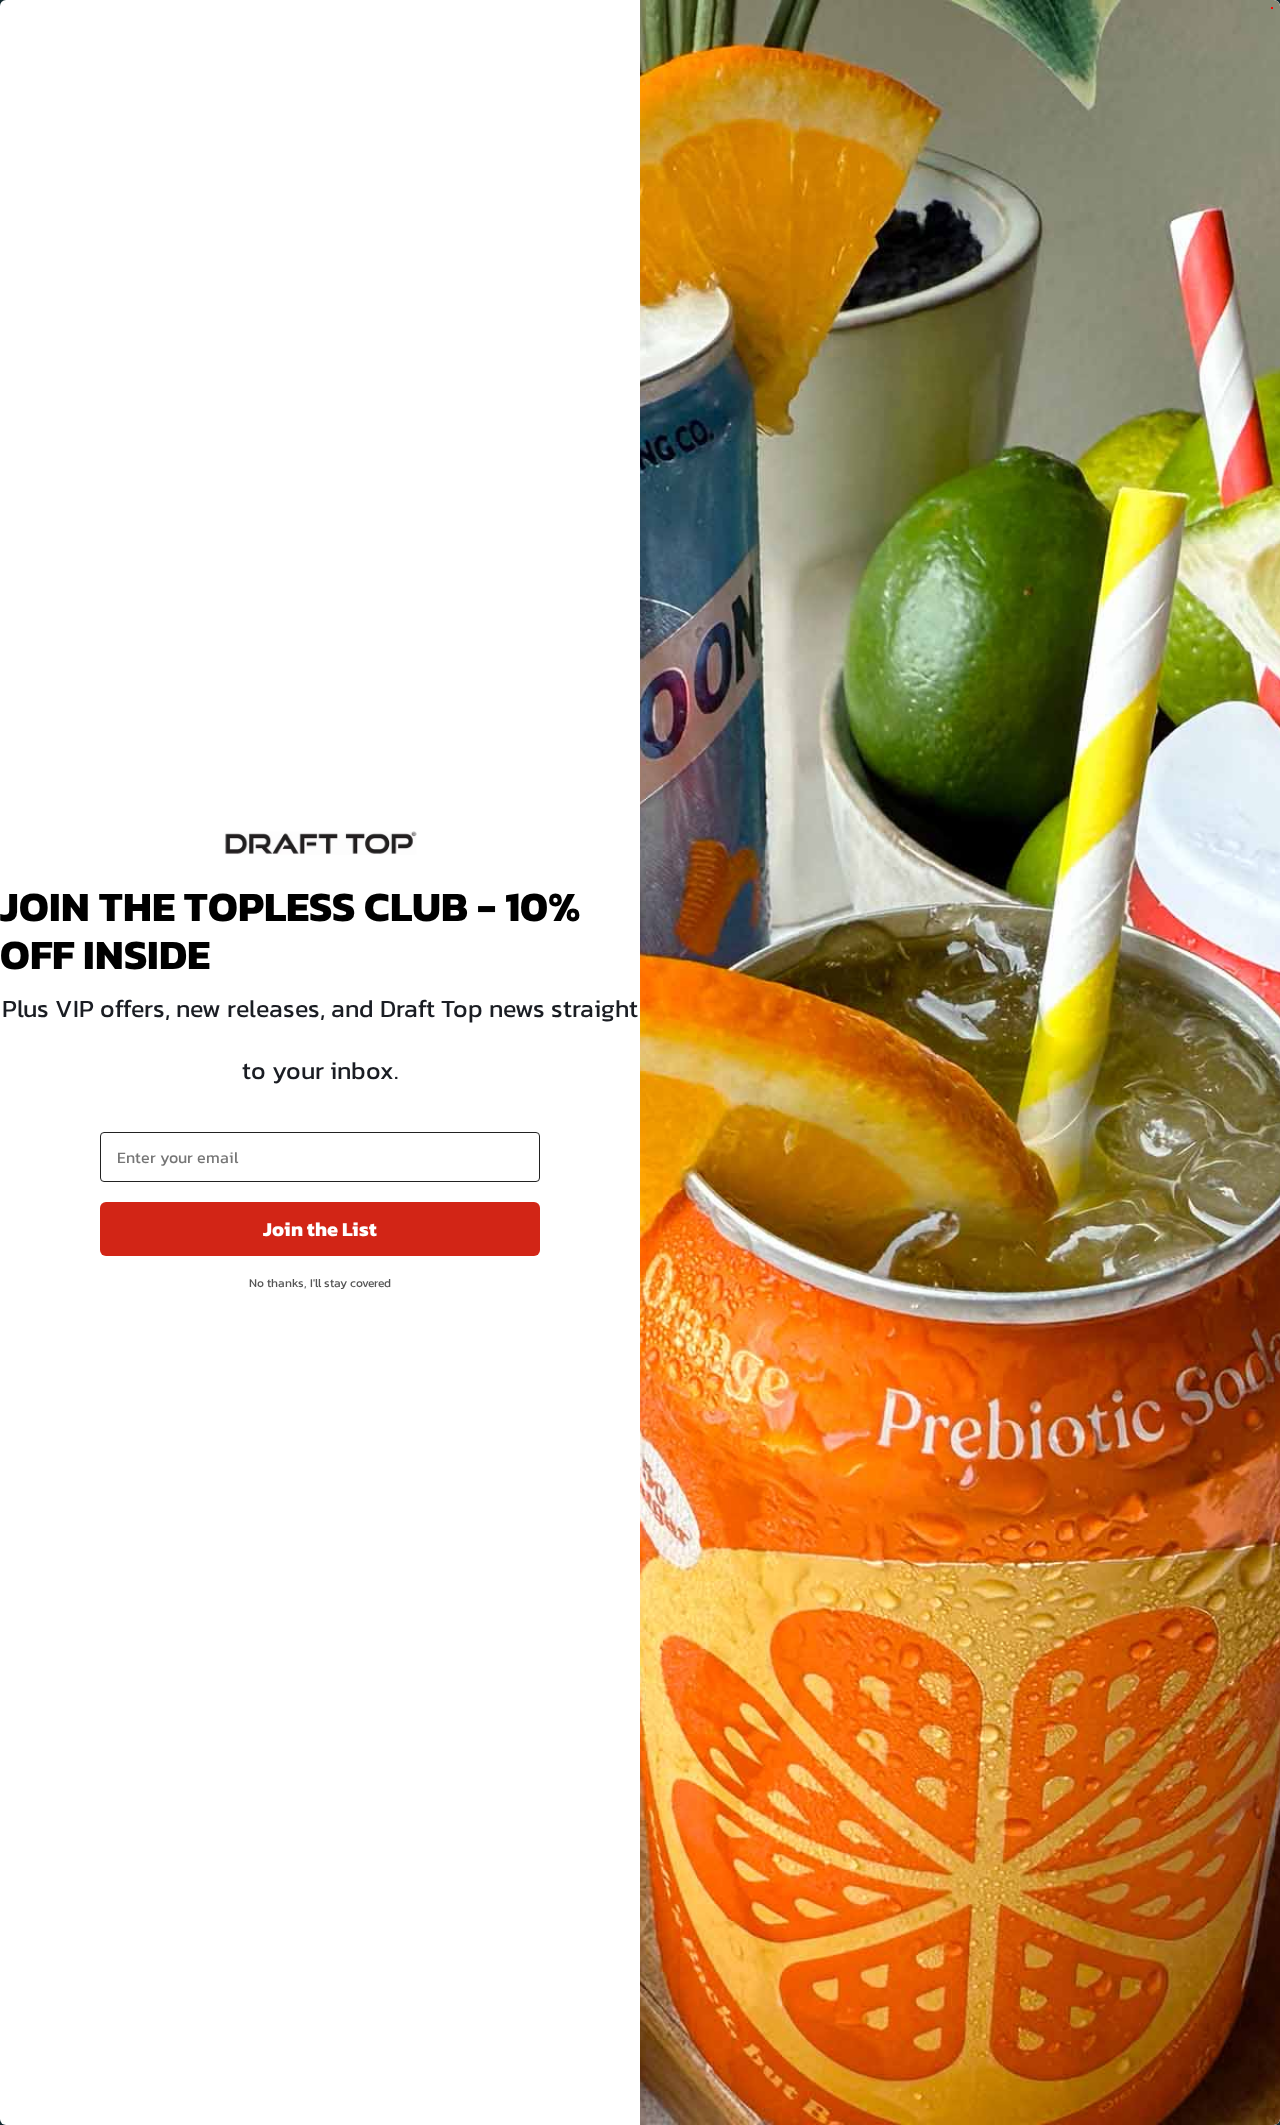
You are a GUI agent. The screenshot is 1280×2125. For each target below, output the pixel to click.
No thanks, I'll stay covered (320, 1283)
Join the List (320, 1229)
